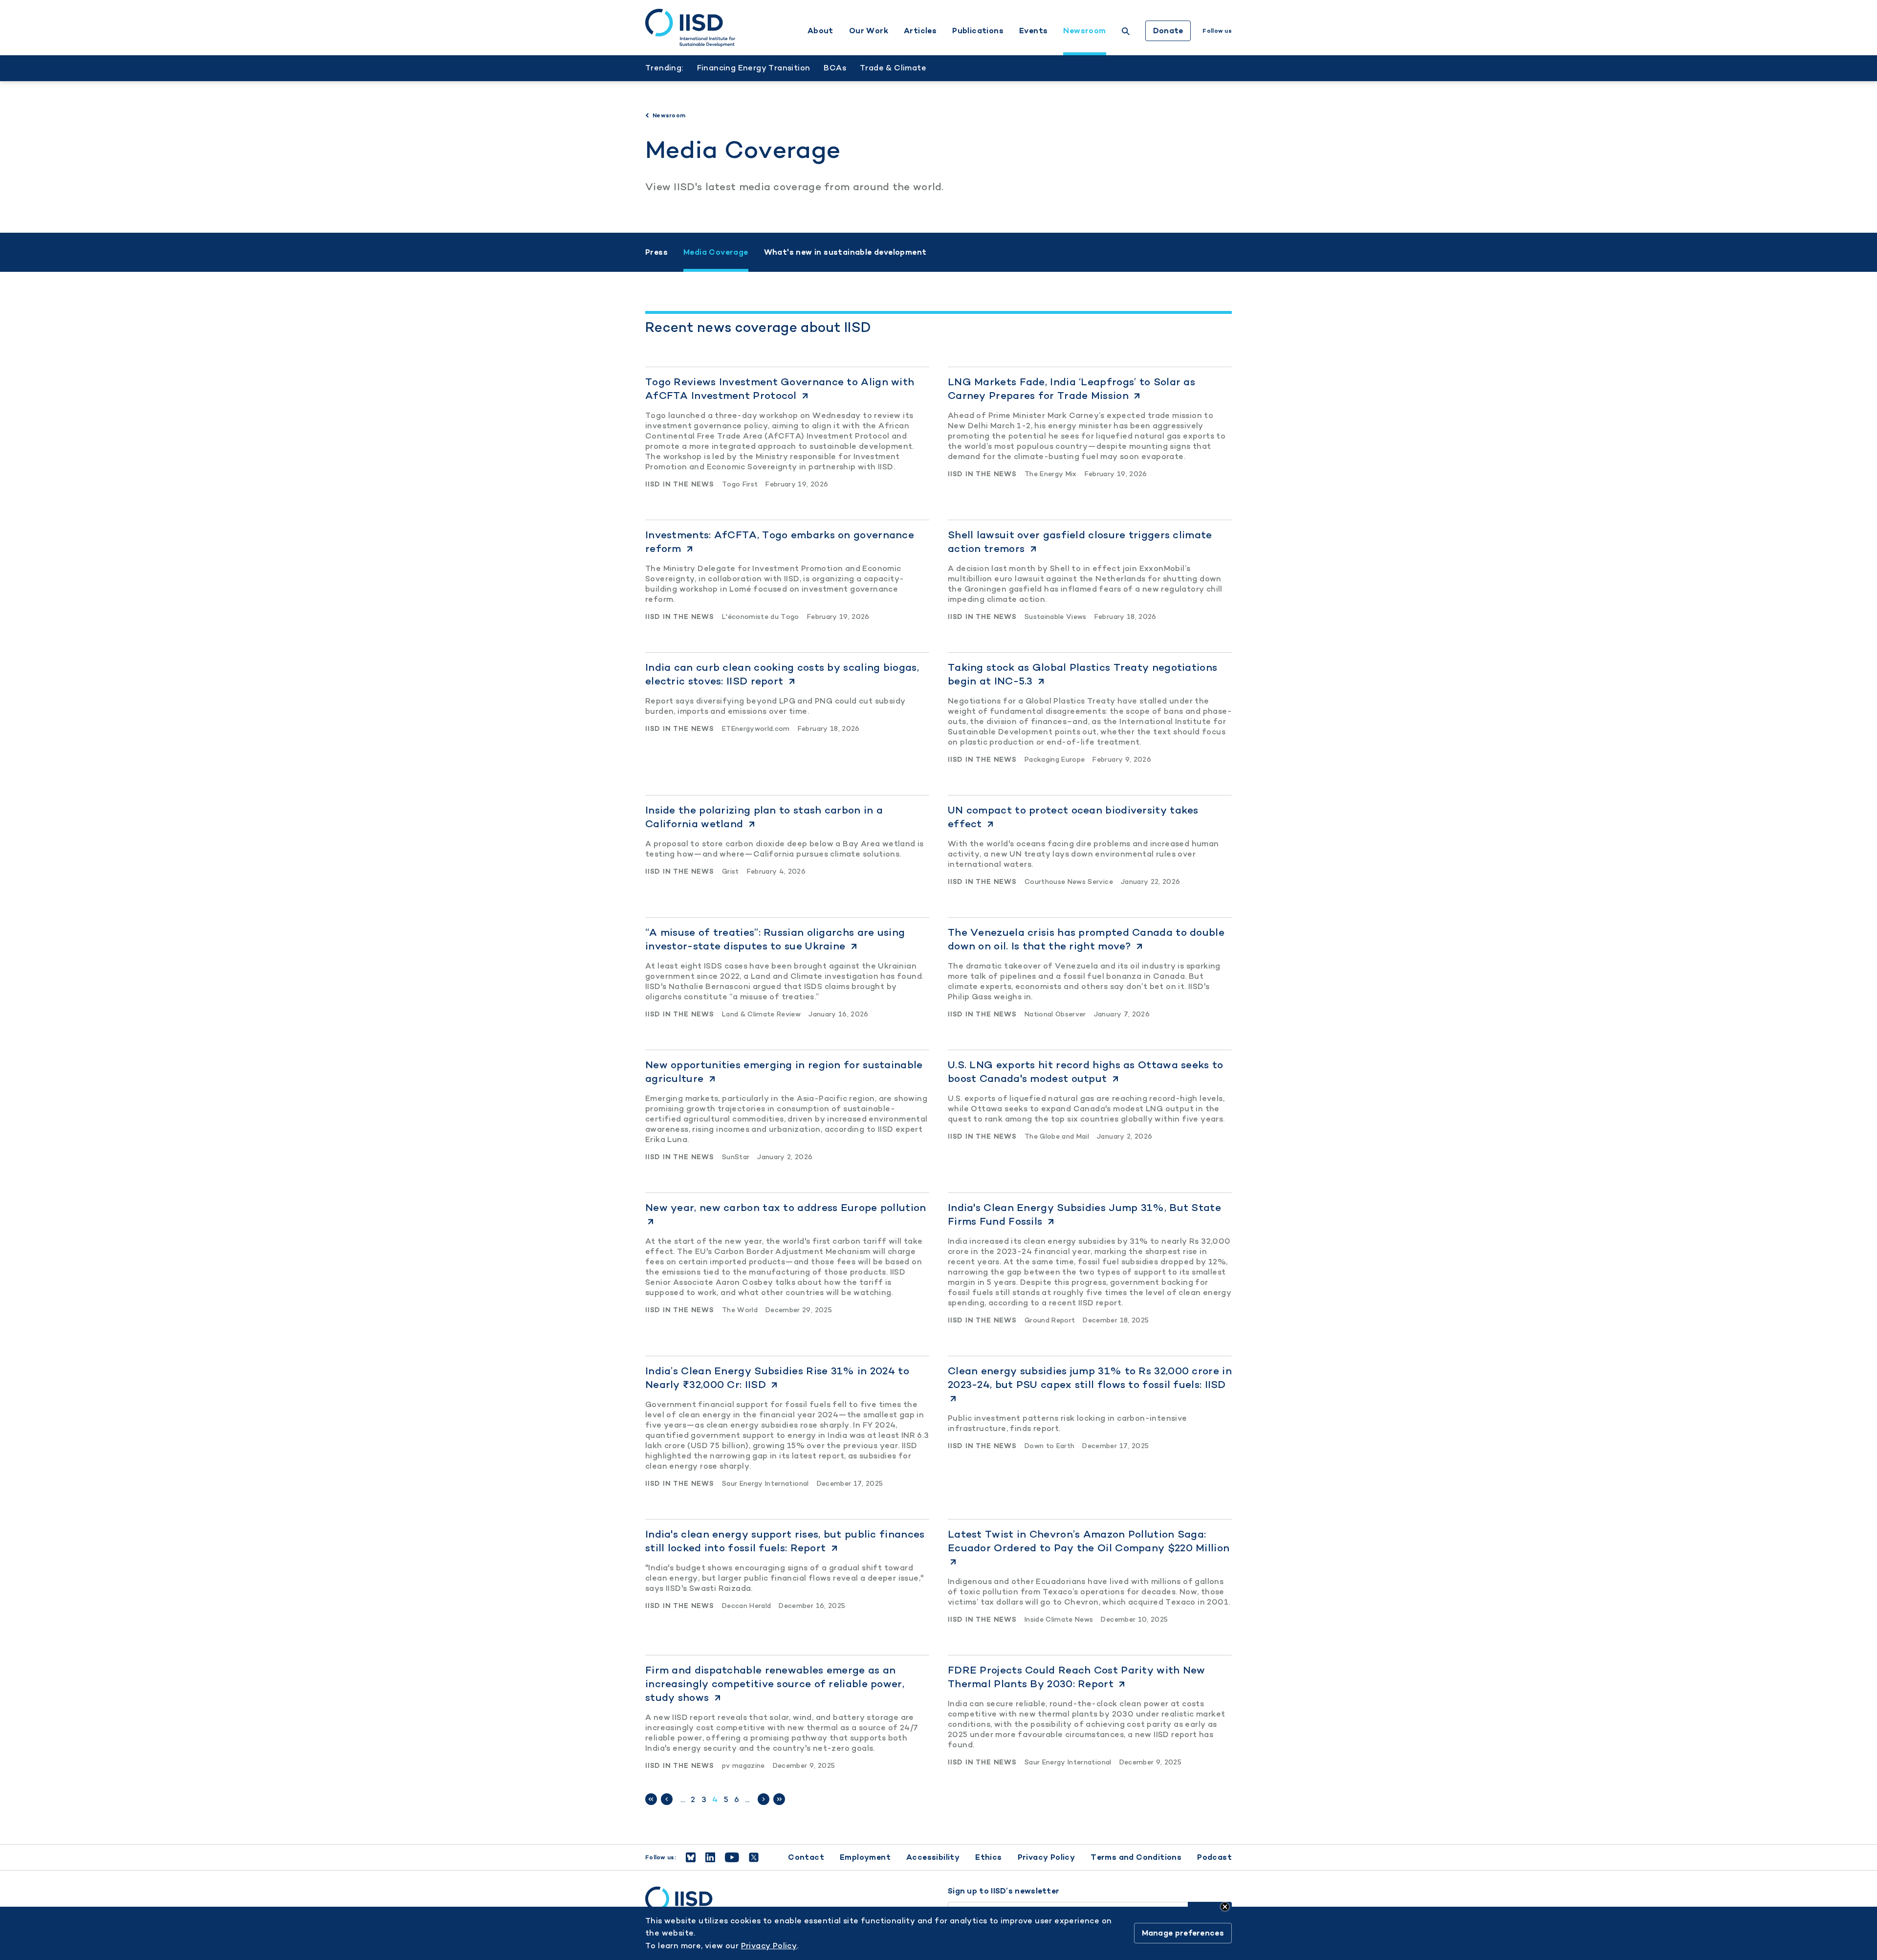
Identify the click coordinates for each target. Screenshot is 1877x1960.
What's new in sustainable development (845, 252)
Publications (978, 31)
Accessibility (933, 1857)
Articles (920, 31)
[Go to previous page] (667, 1799)
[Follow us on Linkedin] (710, 1857)
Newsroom (1084, 31)
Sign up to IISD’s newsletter (1004, 1891)
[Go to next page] (764, 1799)
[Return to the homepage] (690, 28)
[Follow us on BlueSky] (691, 1857)
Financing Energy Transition (754, 68)
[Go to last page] (779, 1799)
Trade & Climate (893, 68)
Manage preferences (1183, 1933)
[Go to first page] (651, 1799)
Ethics (988, 1857)
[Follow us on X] (754, 1857)
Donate (1168, 31)
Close (1225, 1907)
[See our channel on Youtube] (732, 1857)
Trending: (664, 68)
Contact (806, 1857)
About (820, 31)
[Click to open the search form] (1126, 33)
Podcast (1214, 1857)
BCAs (835, 68)
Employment (865, 1857)
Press (656, 252)
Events (1033, 31)
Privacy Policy (1047, 1857)
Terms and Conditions (1136, 1857)
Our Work (869, 31)
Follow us (1217, 31)
